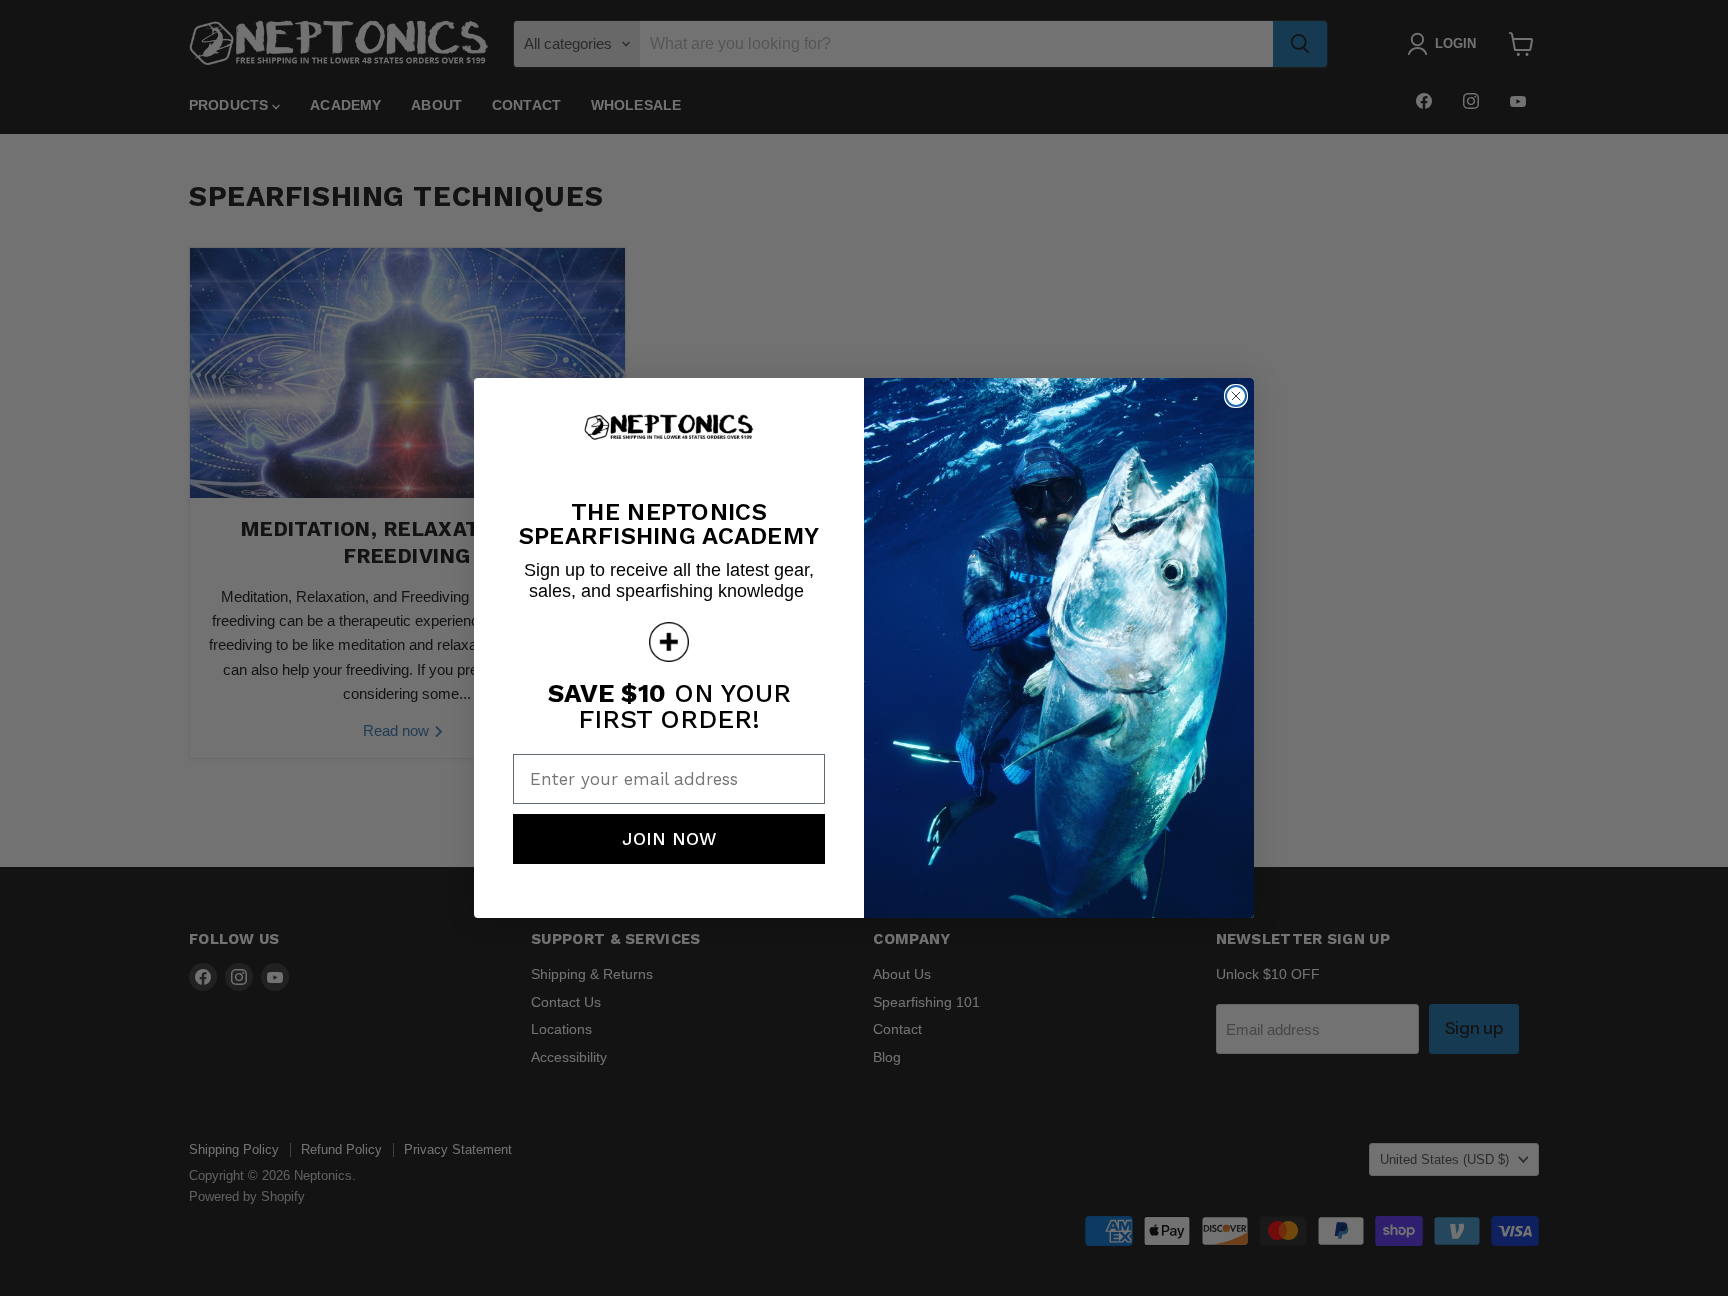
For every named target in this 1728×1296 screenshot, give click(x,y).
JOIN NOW (669, 838)
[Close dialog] (1236, 396)
